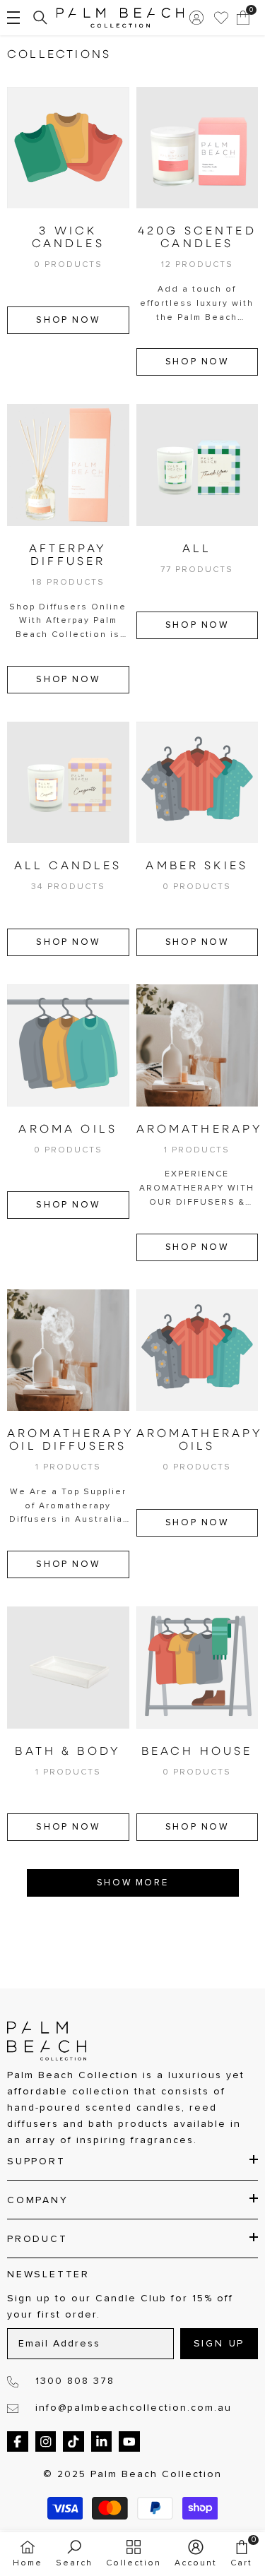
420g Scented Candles (197, 238)
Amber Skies (197, 866)
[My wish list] (221, 18)
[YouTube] (129, 2442)
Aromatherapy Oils (198, 1441)
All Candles (68, 866)
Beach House (197, 1752)
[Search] (40, 18)
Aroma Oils (68, 1130)
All (197, 549)
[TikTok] (73, 2442)
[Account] (196, 18)
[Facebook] (18, 2442)
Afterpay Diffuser (68, 556)
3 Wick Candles (68, 238)
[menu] (13, 18)
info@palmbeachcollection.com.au (134, 2408)
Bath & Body (68, 1752)
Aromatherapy (198, 1130)
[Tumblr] (102, 2442)
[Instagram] (46, 2442)
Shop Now (68, 320)
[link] (74, 2554)
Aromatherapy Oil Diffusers (68, 1441)
